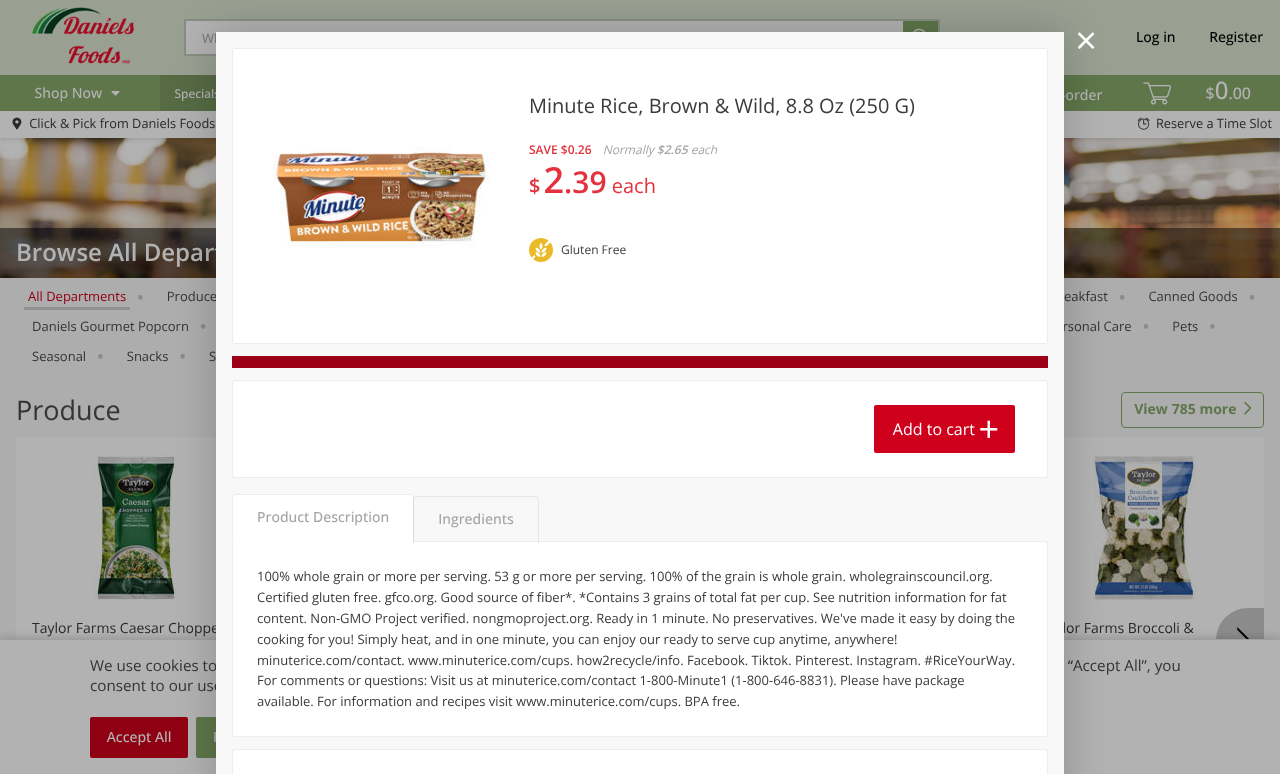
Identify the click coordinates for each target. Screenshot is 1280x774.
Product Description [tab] (323, 517)
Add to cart (934, 429)
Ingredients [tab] (475, 519)
